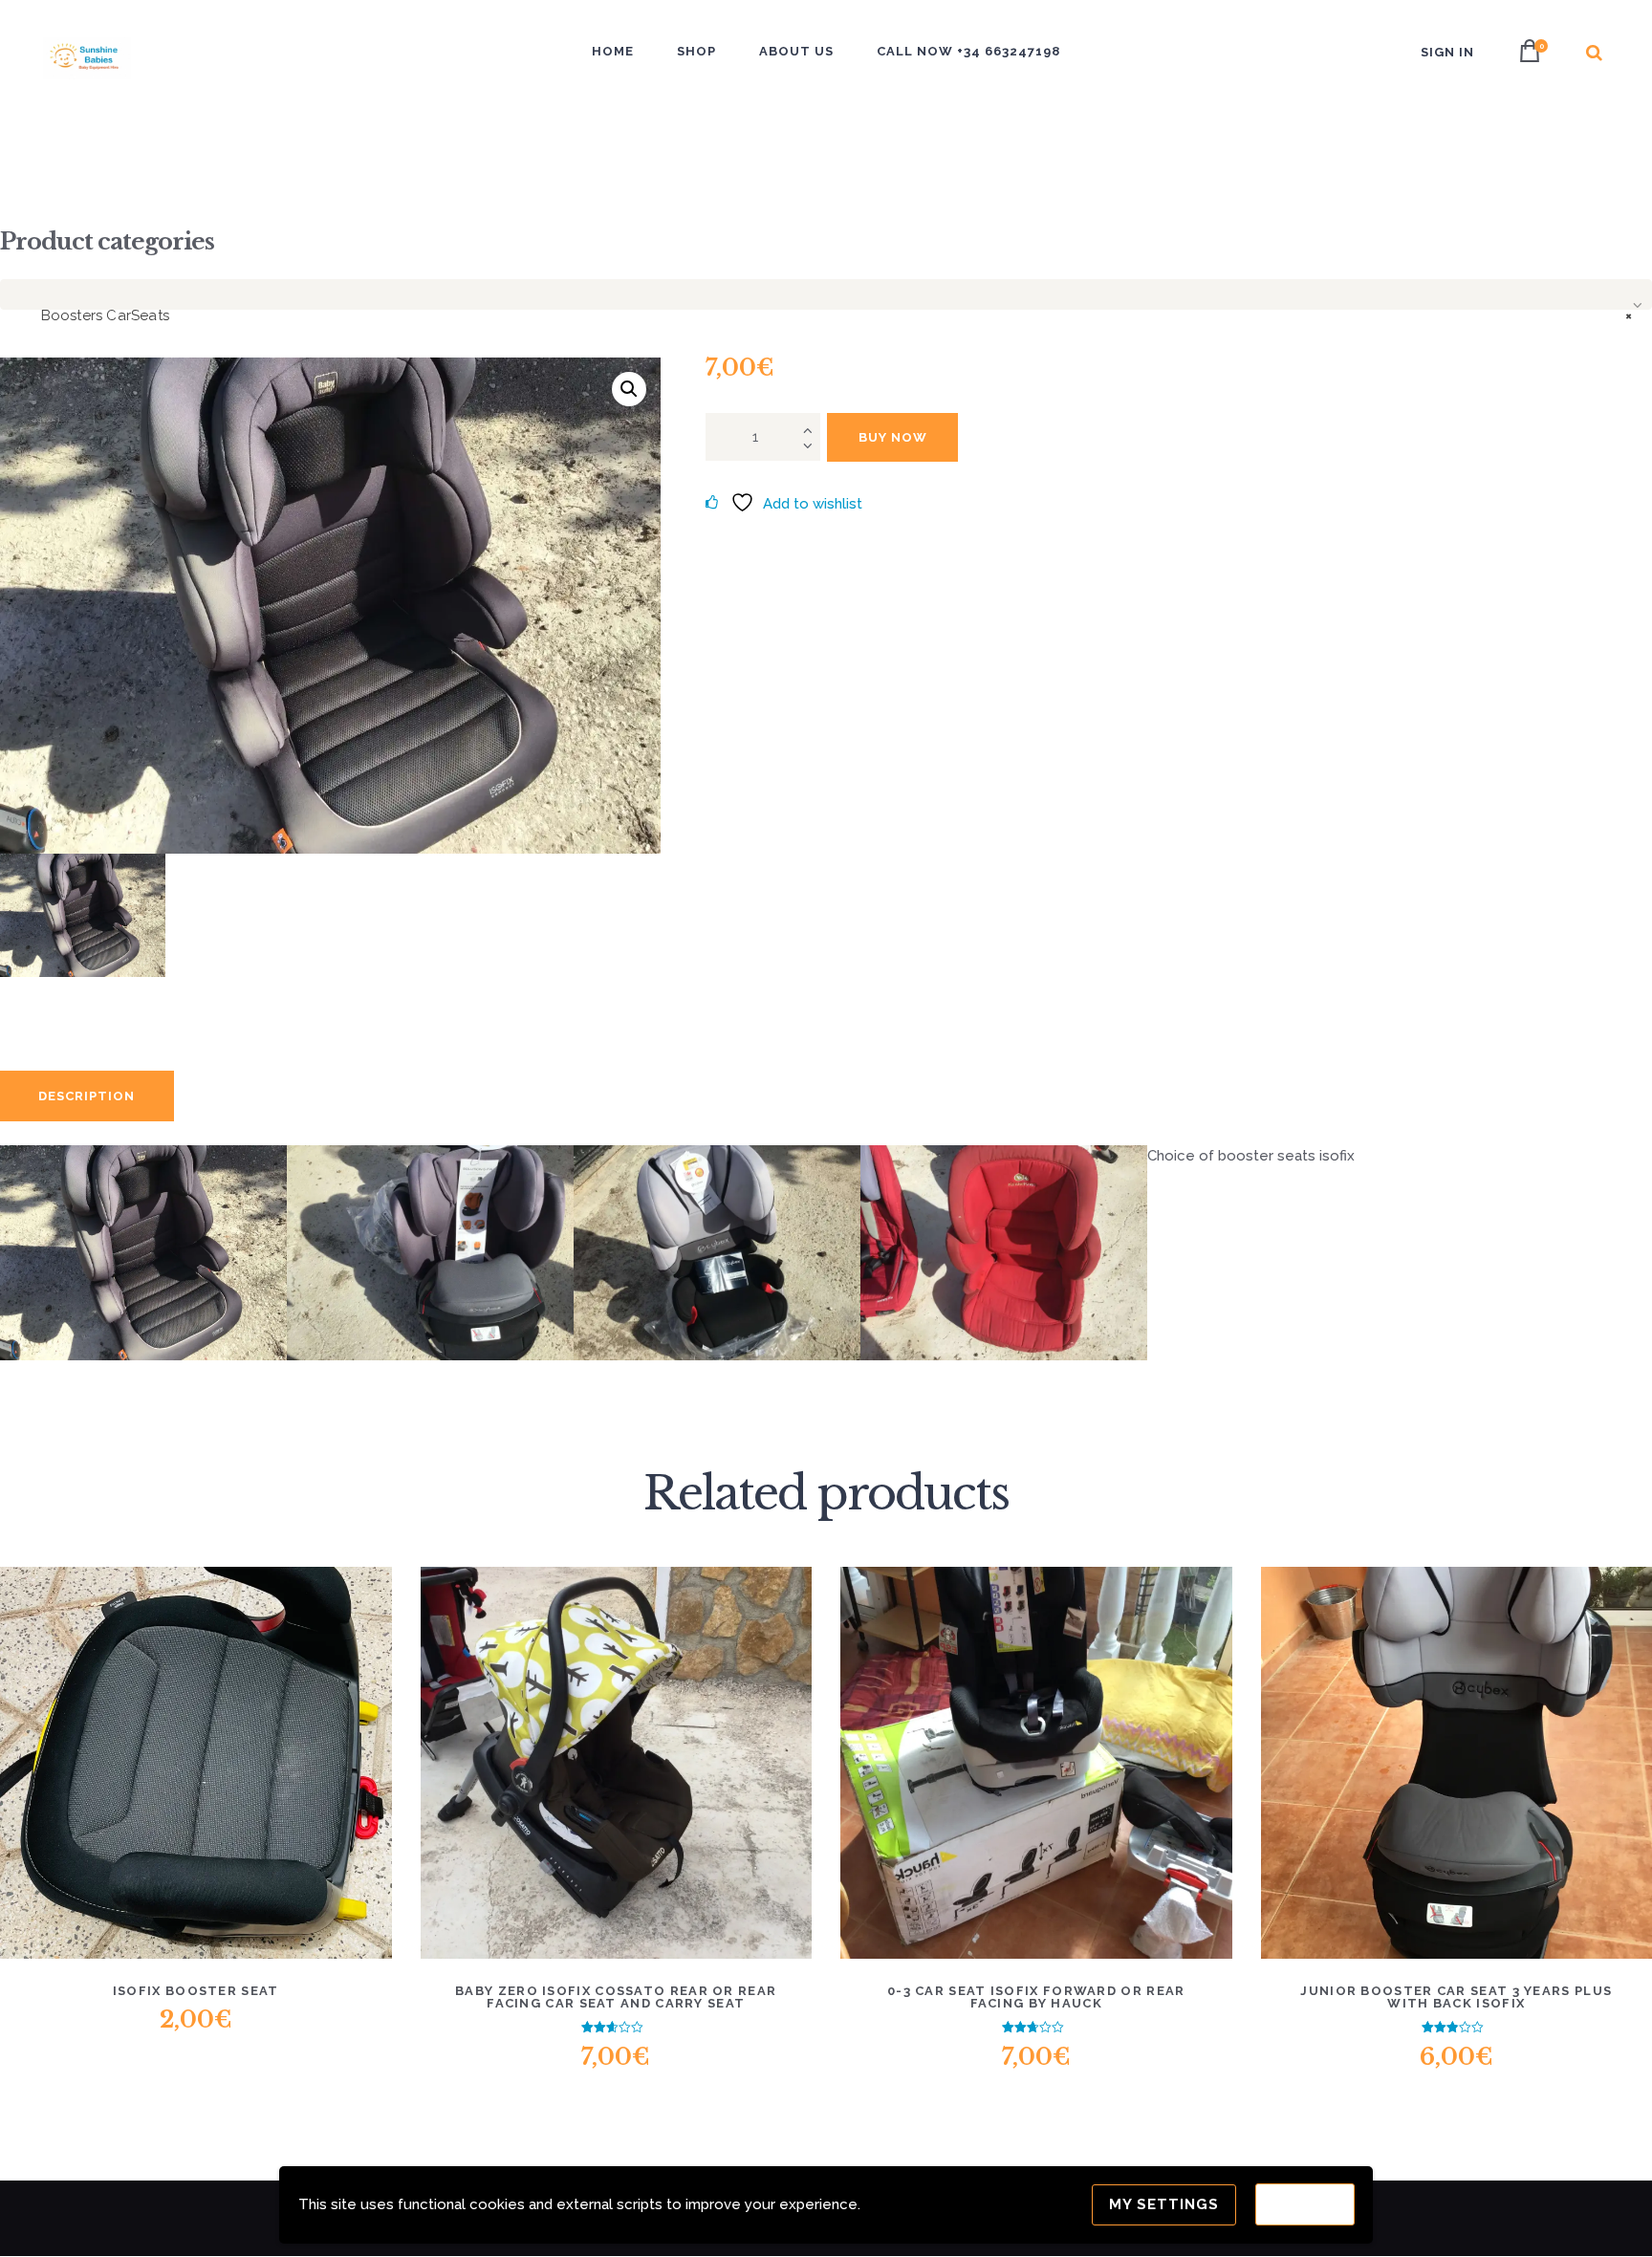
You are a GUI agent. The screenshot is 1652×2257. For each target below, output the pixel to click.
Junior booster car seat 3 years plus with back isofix (1456, 1997)
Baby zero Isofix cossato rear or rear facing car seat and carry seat (616, 1997)
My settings (1164, 2204)
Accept (1305, 2204)
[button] (629, 389)
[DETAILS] (125, 1777)
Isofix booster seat (196, 1991)
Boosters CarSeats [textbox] (830, 315)
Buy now (893, 437)
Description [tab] (87, 1096)
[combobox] (826, 294)
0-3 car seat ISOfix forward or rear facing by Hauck (1036, 1997)
